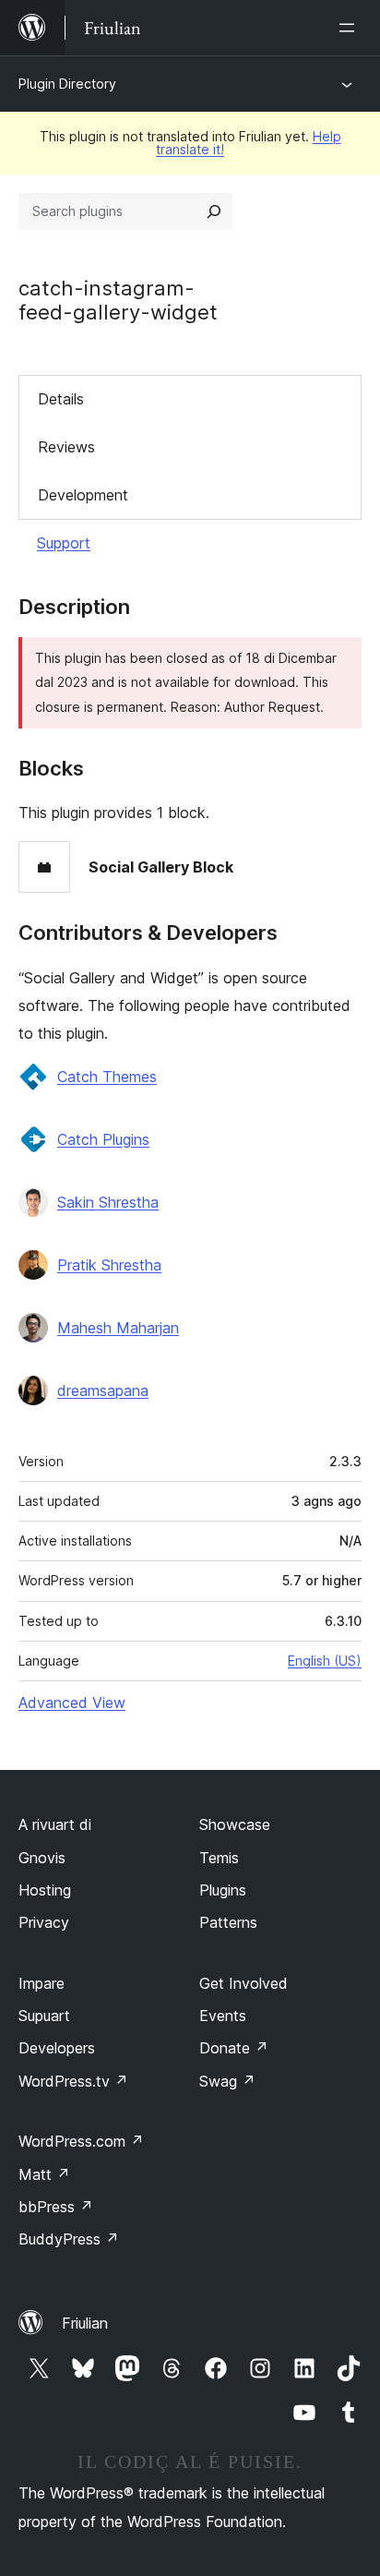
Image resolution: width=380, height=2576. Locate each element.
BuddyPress (69, 2239)
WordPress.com (81, 2141)
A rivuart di (55, 1824)
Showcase (235, 1824)
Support (64, 543)
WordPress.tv (73, 2081)
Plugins (223, 1890)
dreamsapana (103, 1390)
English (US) (325, 1661)
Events (223, 2016)
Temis (219, 1858)
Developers (57, 2048)
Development (83, 495)
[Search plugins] (214, 211)
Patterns (228, 1922)
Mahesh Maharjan (118, 1328)
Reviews (66, 447)
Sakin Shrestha (108, 1202)
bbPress (56, 2207)
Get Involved (243, 1983)
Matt (44, 2174)
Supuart (44, 2016)
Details (61, 399)
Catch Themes (107, 1077)
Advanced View (72, 1703)
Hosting (45, 1890)
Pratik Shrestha (109, 1265)
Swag (227, 2081)
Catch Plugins (103, 1139)
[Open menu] (350, 28)
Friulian (85, 2323)
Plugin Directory (67, 84)
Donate (234, 2048)
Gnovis (42, 1858)
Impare (42, 1983)
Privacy (44, 1922)
